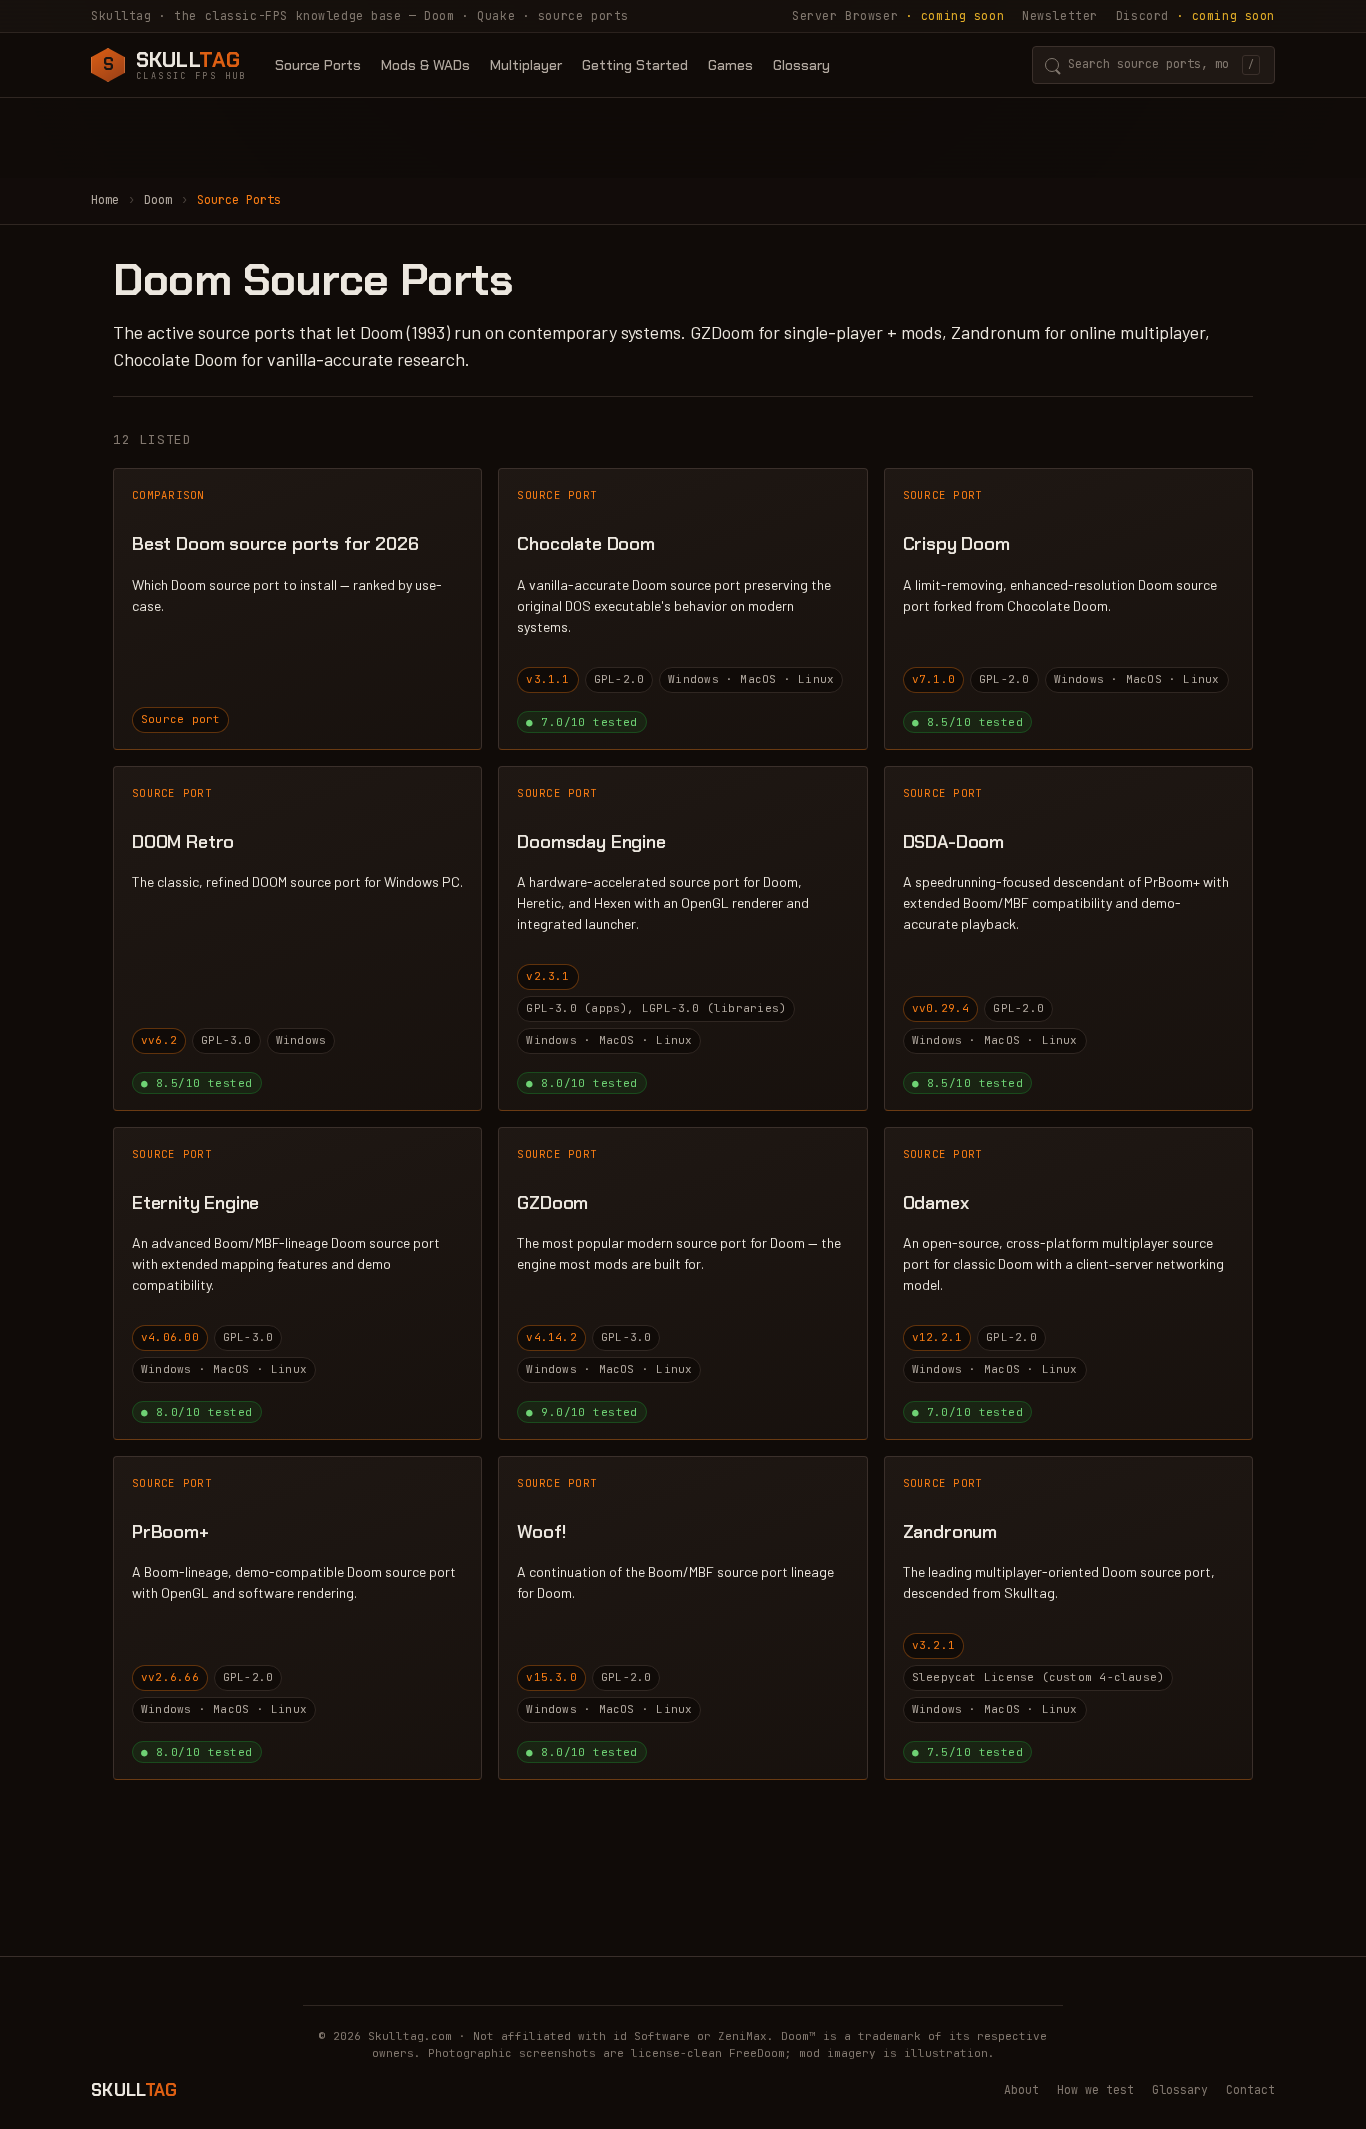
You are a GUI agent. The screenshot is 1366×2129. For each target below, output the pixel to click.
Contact (1250, 2089)
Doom (158, 200)
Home (105, 200)
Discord (1195, 15)
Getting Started (635, 65)
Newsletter (1060, 15)
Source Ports (318, 65)
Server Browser (898, 15)
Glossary (801, 65)
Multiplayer (526, 65)
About (1021, 2089)
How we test (1095, 2089)
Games (730, 65)
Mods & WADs (425, 65)
